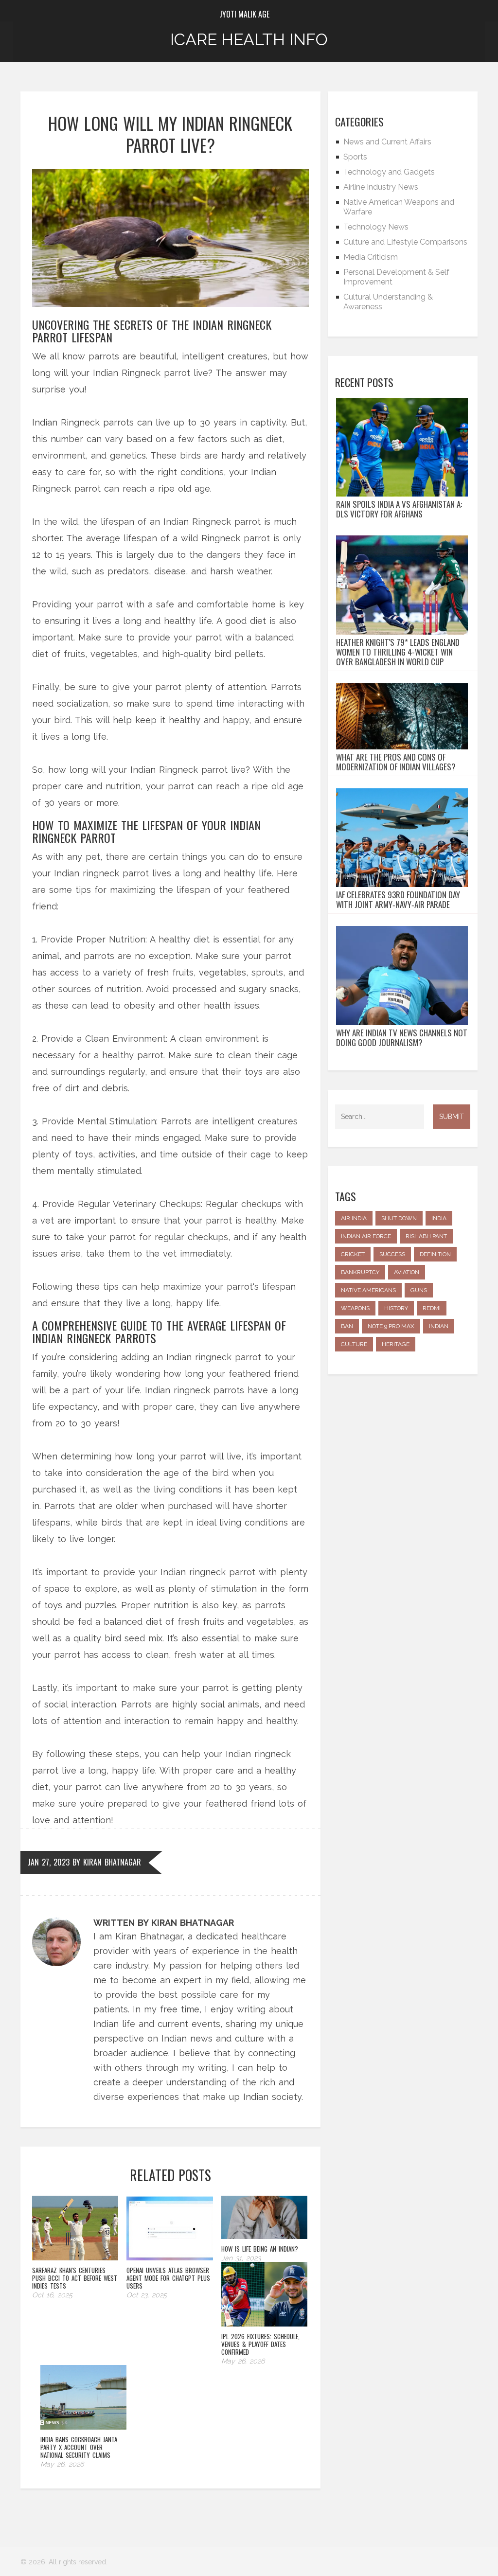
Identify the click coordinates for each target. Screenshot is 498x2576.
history (396, 1308)
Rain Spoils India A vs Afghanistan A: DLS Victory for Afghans (399, 509)
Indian (439, 1326)
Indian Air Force (366, 1236)
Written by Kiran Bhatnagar (164, 1923)
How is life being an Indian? (260, 2249)
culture (354, 1344)
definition (435, 1254)
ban (347, 1326)
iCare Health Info (249, 39)
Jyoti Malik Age (244, 14)
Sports (355, 157)
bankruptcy (360, 1272)
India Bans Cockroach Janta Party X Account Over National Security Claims (79, 2447)
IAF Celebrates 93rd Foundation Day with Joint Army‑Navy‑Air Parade (398, 900)
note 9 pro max (391, 1326)
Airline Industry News (381, 187)
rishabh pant (426, 1236)
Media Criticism (371, 257)
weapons (355, 1308)
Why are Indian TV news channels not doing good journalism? (402, 1038)
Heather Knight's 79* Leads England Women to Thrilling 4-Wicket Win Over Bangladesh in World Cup (398, 652)
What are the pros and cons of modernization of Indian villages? (396, 762)
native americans (368, 1290)
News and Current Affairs (387, 142)
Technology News (376, 227)
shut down (399, 1218)
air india (354, 1218)
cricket (353, 1254)
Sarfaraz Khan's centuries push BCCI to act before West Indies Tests (75, 2278)
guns (419, 1290)
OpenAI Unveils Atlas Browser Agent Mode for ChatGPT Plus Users (168, 2278)
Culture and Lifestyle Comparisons (405, 242)
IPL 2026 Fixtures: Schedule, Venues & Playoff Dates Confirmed (260, 2344)
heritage (396, 1344)
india (439, 1218)
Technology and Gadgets (389, 172)
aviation (407, 1272)
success (392, 1254)
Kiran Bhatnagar (112, 1862)
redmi (432, 1308)
